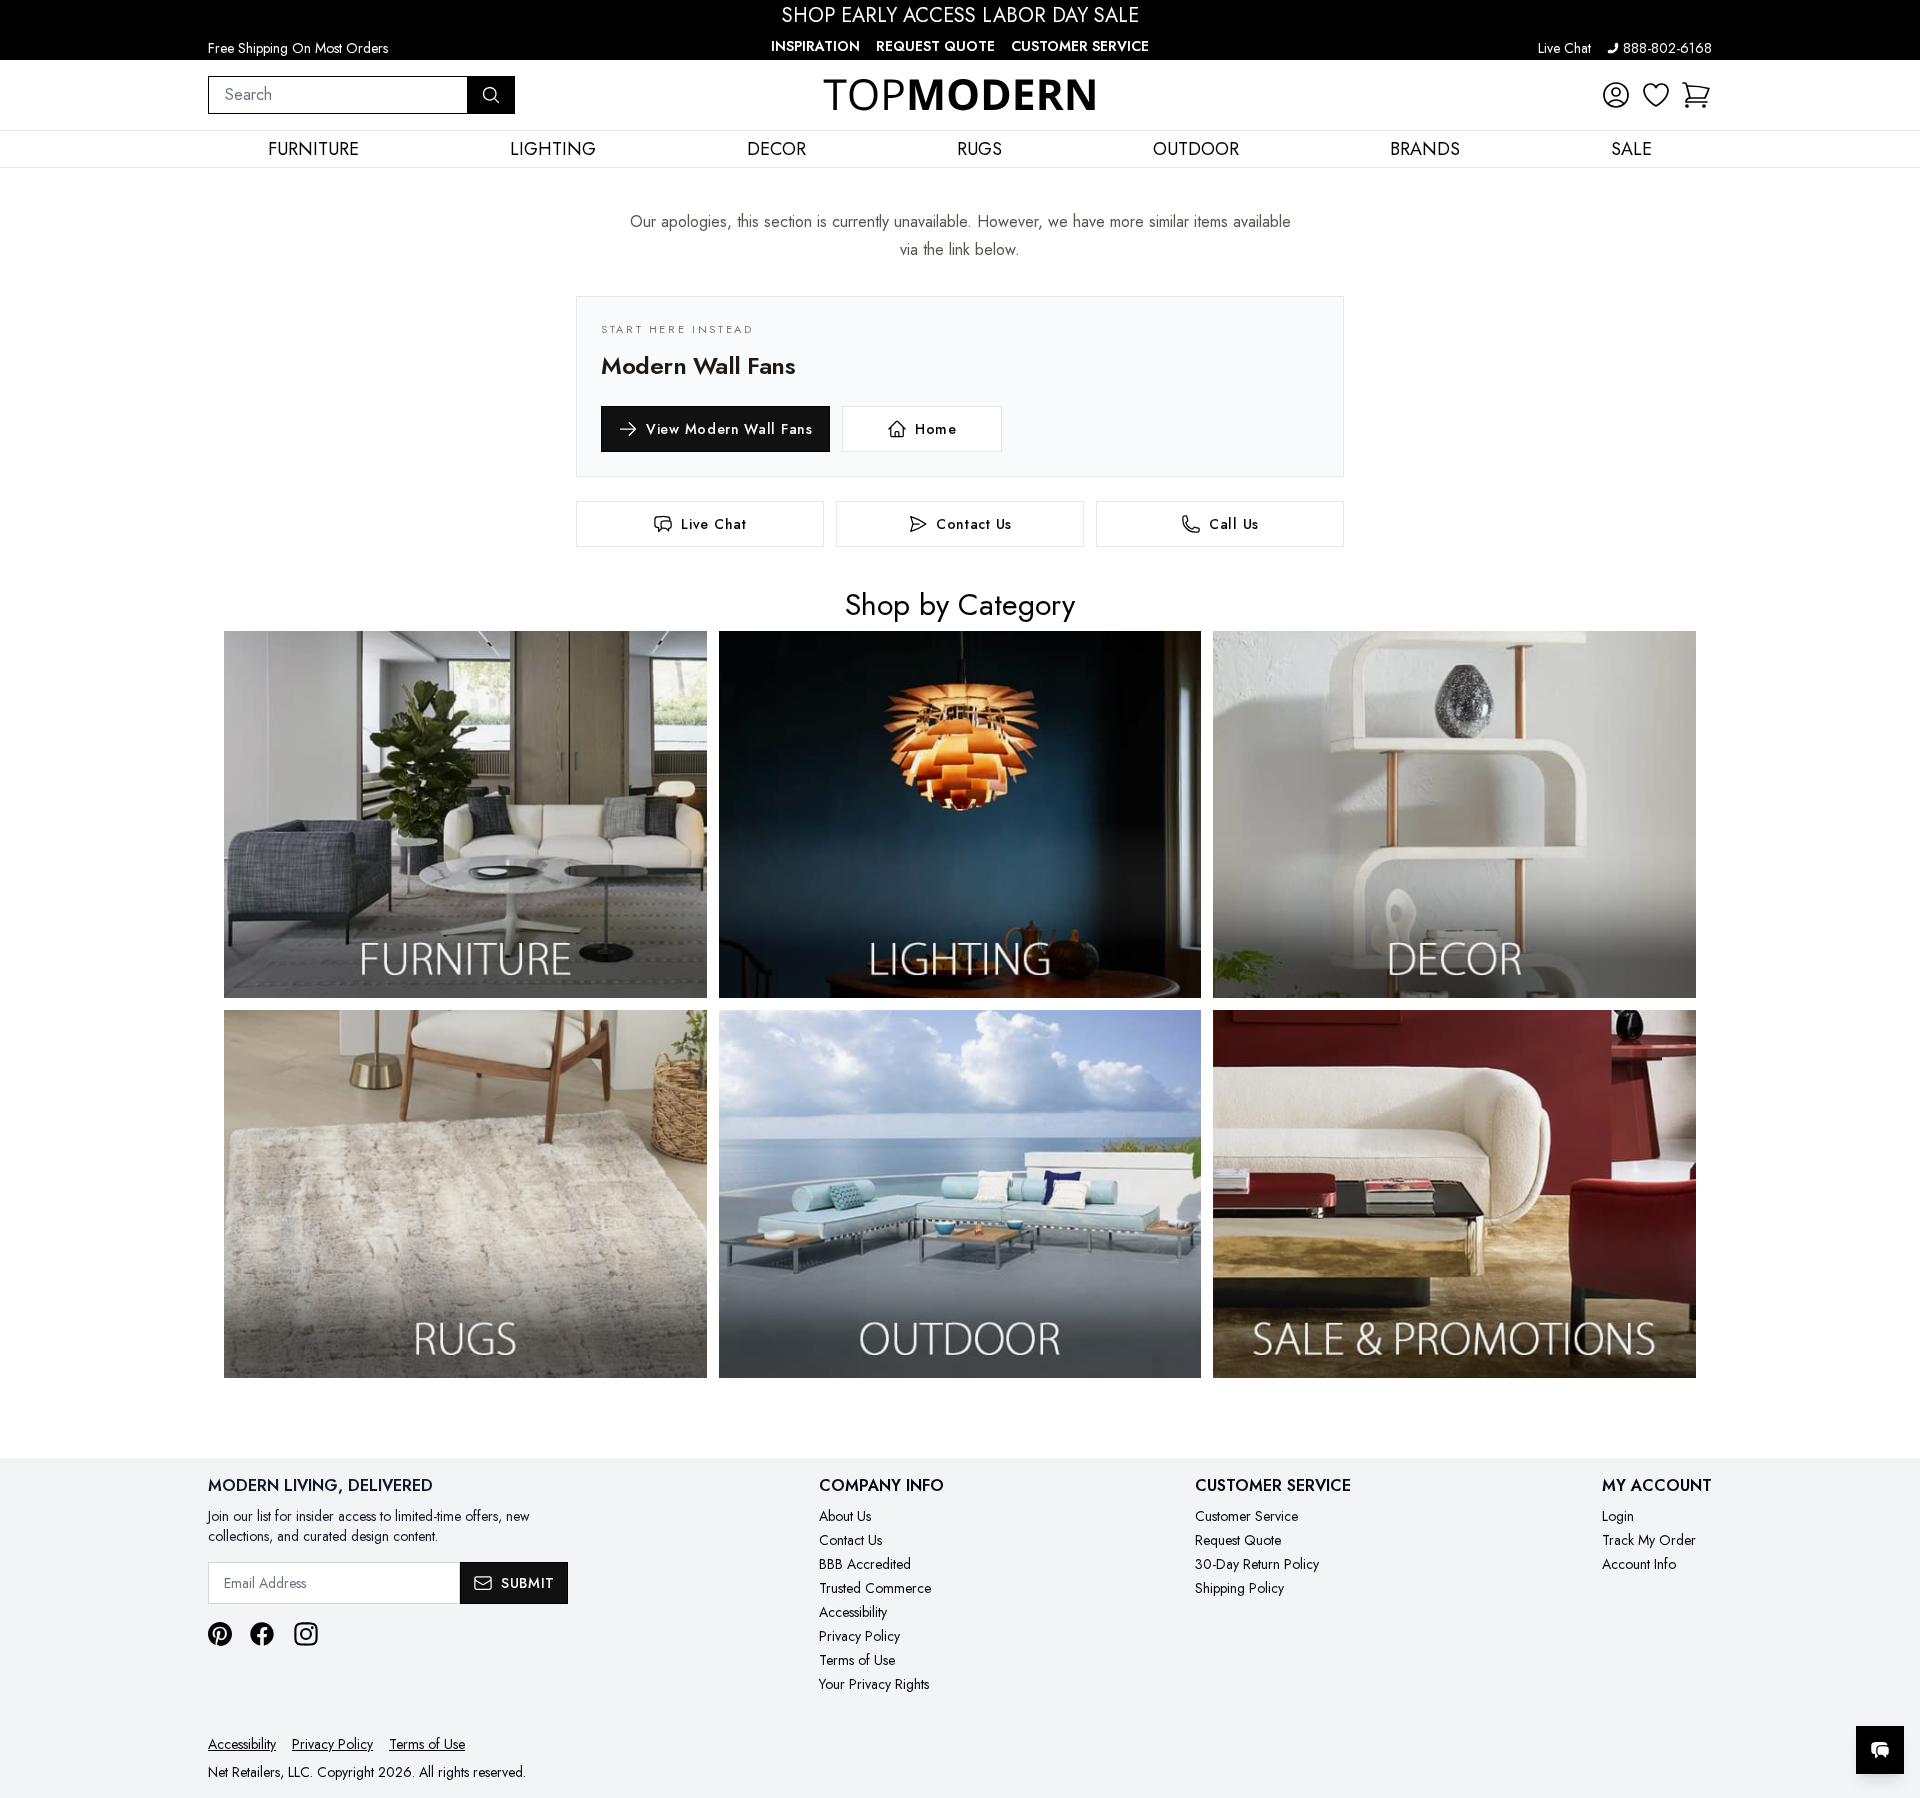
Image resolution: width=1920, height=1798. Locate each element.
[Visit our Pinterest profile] (220, 1634)
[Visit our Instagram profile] (306, 1634)
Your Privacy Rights (874, 1684)
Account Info (1639, 1564)
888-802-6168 (1667, 48)
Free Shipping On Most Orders (298, 48)
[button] (1696, 95)
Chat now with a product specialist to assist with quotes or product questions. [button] (1739, 1697)
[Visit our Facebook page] (262, 1634)
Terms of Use (857, 1660)
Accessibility (853, 1612)
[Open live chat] (1880, 1750)
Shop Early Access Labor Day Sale (960, 16)
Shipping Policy (1239, 1588)
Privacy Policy (859, 1636)
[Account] (1616, 95)
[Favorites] (1656, 95)
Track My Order (1649, 1540)
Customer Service (1080, 46)
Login (1618, 1516)
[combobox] (338, 95)
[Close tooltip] (1888, 1689)
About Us (845, 1516)
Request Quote (935, 46)
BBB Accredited (865, 1564)
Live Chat (1564, 48)
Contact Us (850, 1540)
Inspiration (815, 46)
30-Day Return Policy (1257, 1564)
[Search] (491, 95)
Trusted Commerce (875, 1588)
